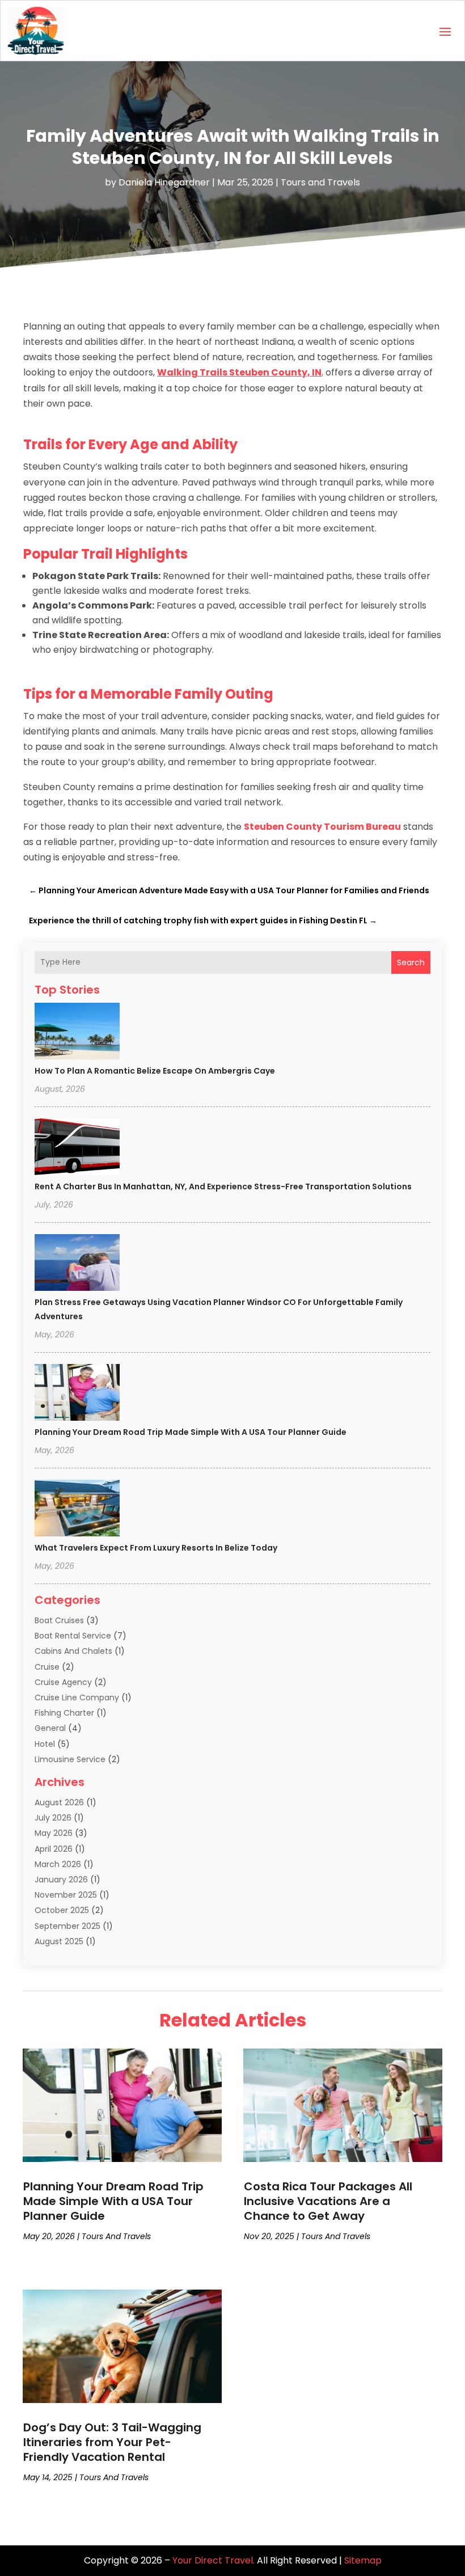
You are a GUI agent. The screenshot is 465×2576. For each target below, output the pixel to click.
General (50, 1728)
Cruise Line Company (77, 1697)
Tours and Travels (320, 182)
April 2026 (54, 1849)
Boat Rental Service (73, 1636)
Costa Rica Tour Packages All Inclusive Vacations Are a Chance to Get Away (328, 2201)
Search (411, 962)
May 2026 (54, 1833)
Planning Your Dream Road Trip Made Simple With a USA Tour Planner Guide (191, 1432)
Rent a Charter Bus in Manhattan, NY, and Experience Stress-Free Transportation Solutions (223, 1186)
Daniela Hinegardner (164, 182)
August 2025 (59, 1941)
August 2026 (59, 1802)
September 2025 (67, 1926)
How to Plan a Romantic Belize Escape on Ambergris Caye (155, 1071)
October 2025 (62, 1910)
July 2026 (53, 1818)
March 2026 (58, 1864)
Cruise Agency (63, 1682)
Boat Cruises (59, 1620)
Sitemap (363, 2560)
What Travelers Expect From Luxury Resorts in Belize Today (156, 1548)
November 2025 (66, 1895)
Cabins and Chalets (73, 1651)
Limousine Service (70, 1759)
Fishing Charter (64, 1713)
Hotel (45, 1744)
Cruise (47, 1667)
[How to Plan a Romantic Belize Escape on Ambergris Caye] (77, 1033)
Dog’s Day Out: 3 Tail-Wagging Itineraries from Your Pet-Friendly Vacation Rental (112, 2442)
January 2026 (61, 1880)
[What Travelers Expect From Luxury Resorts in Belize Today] (77, 1510)
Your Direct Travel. (214, 2560)
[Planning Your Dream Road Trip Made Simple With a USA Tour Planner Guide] (77, 1394)
